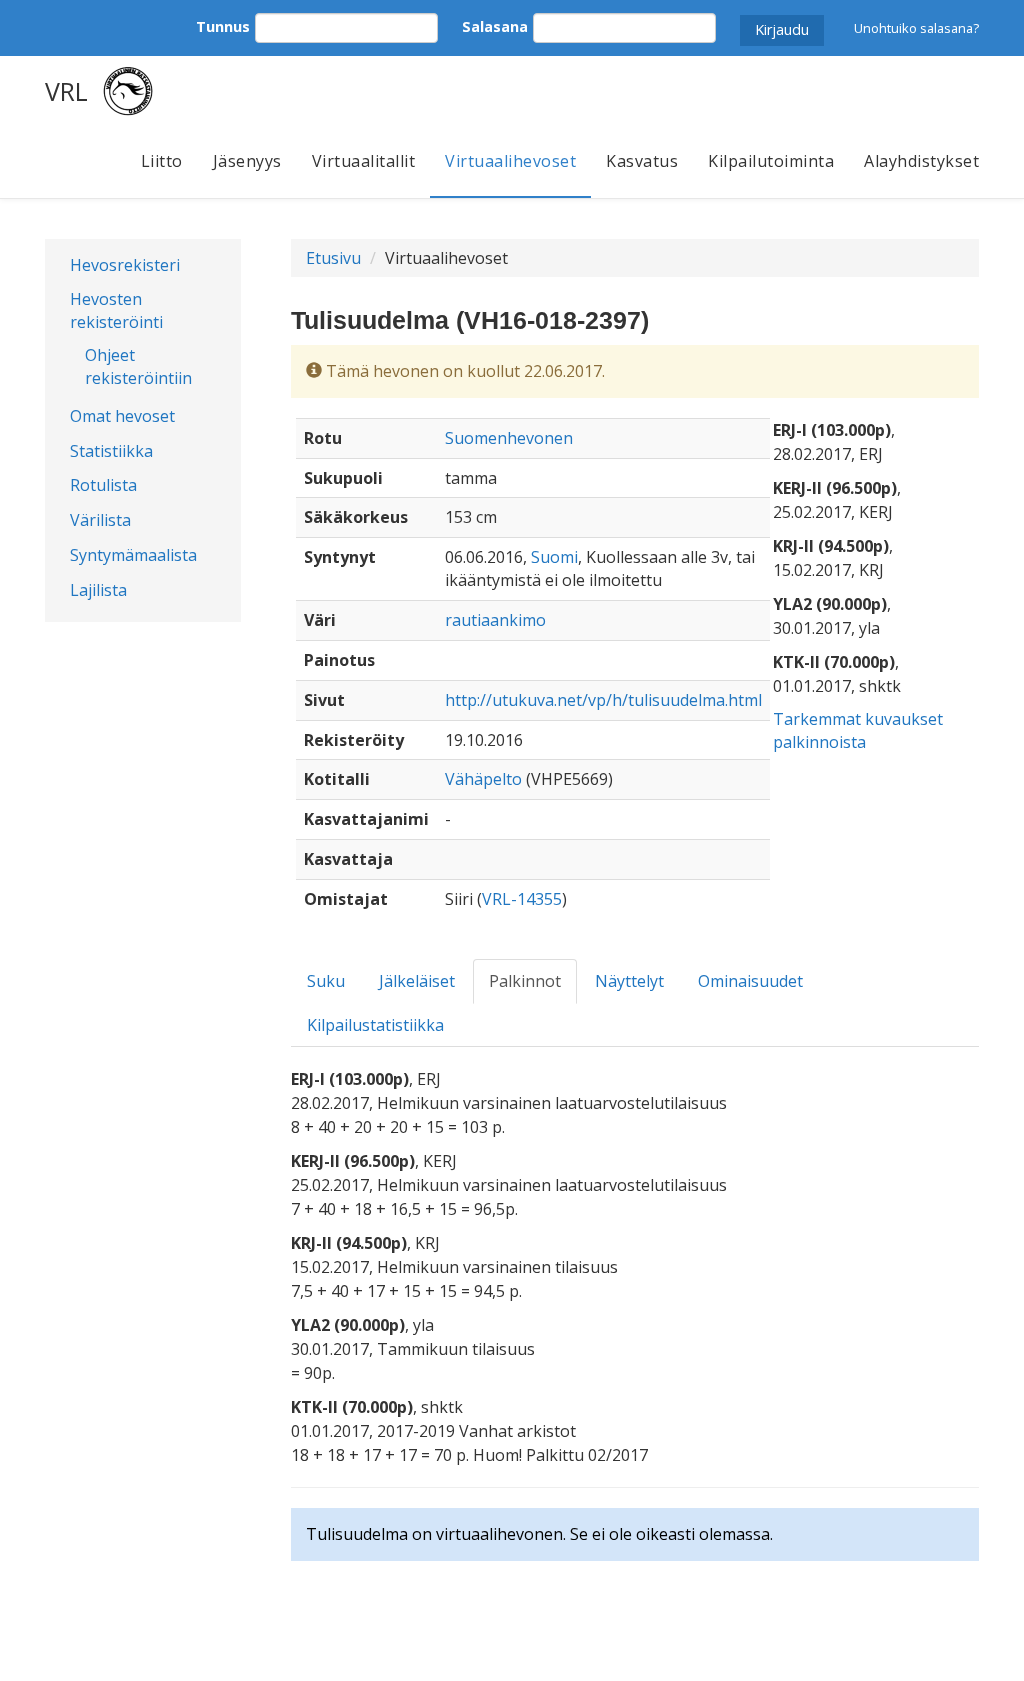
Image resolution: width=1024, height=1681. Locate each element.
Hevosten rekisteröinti (116, 310)
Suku (326, 981)
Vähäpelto (483, 779)
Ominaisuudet (750, 981)
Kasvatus (642, 161)
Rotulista (103, 485)
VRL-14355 (522, 899)
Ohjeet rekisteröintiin (138, 366)
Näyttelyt (629, 981)
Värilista (100, 520)
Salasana (495, 26)
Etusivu (333, 258)
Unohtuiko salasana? (916, 28)
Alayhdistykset (921, 161)
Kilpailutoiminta (771, 161)
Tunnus (223, 26)
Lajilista (98, 590)
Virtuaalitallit (364, 161)
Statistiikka (111, 451)
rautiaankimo (495, 620)
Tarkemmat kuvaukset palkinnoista (858, 730)
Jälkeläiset (417, 981)
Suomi (554, 557)
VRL (66, 91)
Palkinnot (525, 981)
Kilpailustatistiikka (375, 1025)
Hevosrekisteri (125, 265)
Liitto (162, 161)
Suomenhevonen (509, 438)
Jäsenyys (247, 161)
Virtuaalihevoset (510, 161)
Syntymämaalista (133, 555)
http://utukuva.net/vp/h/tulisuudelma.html (603, 700)
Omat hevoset (122, 416)
